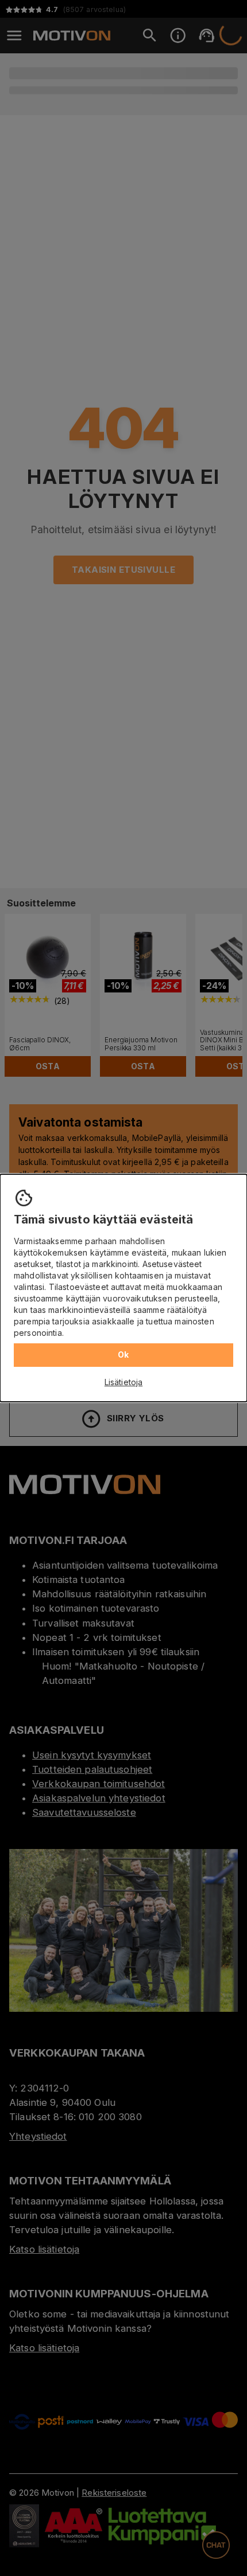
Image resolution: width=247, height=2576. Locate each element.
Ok (123, 1355)
